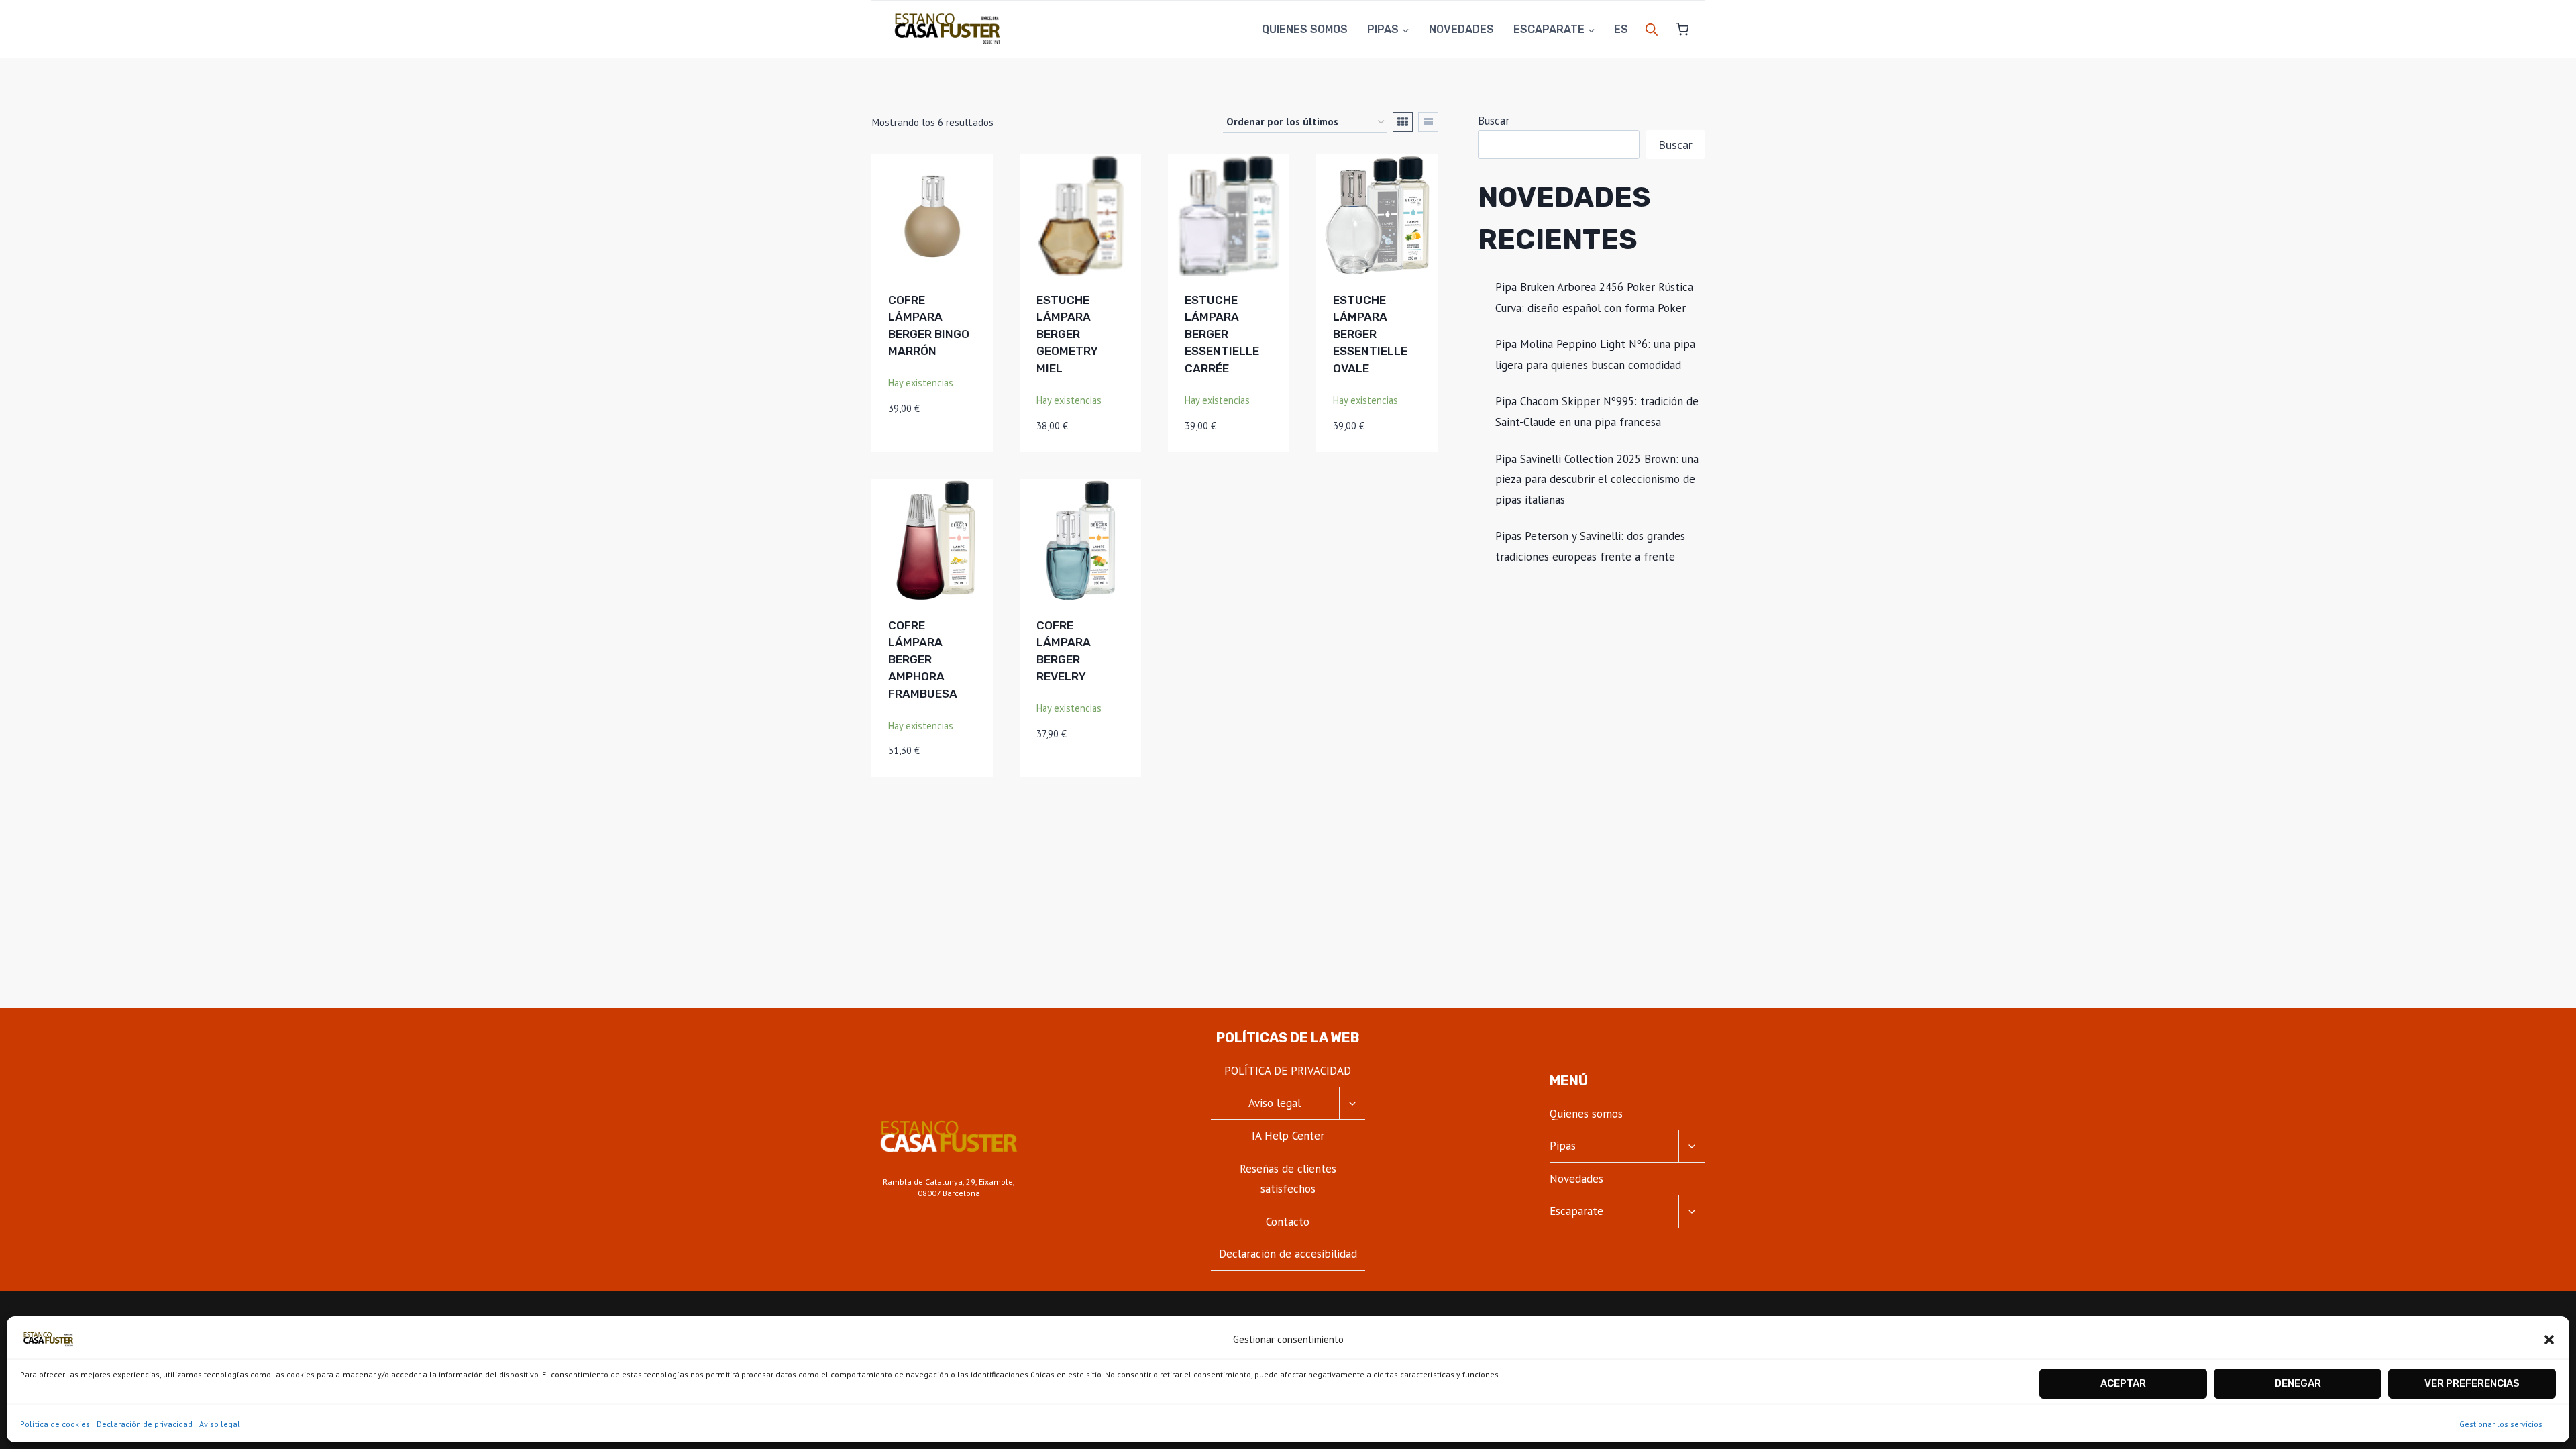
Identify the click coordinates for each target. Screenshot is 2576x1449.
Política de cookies (55, 1424)
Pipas (1563, 1146)
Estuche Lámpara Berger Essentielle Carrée (1222, 334)
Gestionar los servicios (2501, 1424)
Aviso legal (220, 1424)
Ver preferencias (2472, 1383)
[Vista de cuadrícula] (1403, 122)
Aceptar (2123, 1383)
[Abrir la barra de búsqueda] (1652, 30)
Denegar (2298, 1383)
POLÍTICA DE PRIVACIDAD (1288, 1071)
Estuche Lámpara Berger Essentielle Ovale (1370, 334)
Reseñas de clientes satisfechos (1288, 1179)
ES (1621, 29)
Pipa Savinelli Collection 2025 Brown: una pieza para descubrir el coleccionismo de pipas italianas (1597, 479)
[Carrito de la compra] (1677, 29)
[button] (2549, 1340)
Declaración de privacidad (145, 1424)
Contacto (1288, 1222)
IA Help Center (1288, 1136)
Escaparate (1576, 1211)
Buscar (1494, 121)
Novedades (1461, 29)
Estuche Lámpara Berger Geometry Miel (1067, 334)
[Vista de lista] (1428, 122)
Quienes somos (1305, 29)
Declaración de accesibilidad (1288, 1254)
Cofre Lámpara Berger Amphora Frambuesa (923, 659)
